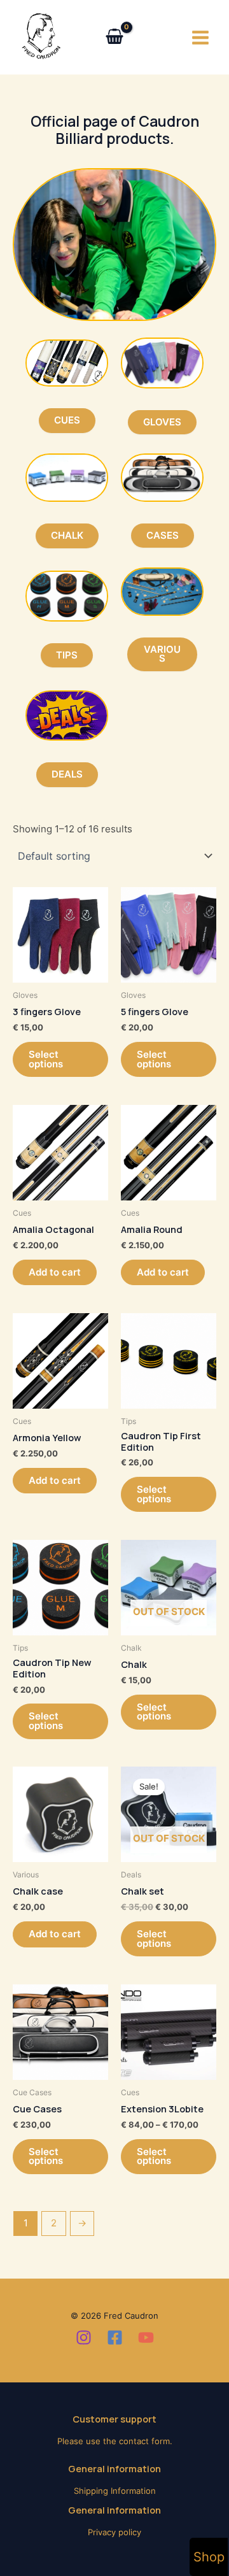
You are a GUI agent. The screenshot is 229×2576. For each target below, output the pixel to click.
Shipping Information (115, 2491)
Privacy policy (114, 2532)
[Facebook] (115, 2338)
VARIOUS (162, 654)
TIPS (67, 655)
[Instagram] (84, 2338)
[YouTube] (146, 2338)
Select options (46, 1059)
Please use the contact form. (115, 2441)
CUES (67, 420)
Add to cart (55, 1272)
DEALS (67, 774)
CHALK (67, 536)
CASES (163, 536)
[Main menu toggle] (200, 37)
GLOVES (162, 422)
